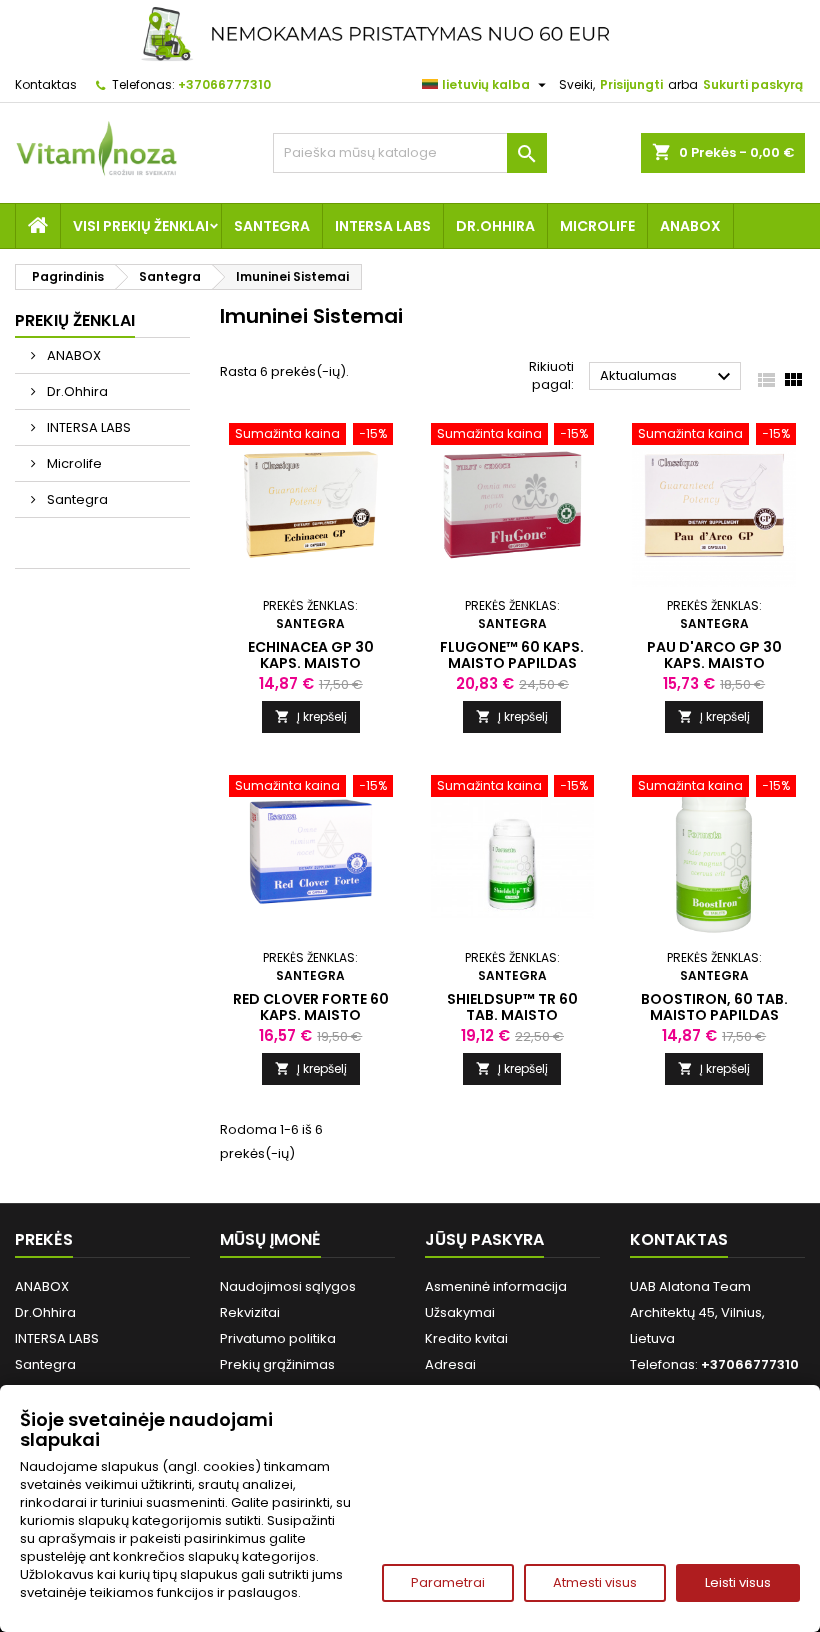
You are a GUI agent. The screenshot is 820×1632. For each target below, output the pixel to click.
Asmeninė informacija (496, 1286)
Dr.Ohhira (495, 226)
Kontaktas (46, 84)
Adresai (450, 1364)
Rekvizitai (250, 1312)
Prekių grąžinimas (277, 1364)
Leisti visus (738, 1582)
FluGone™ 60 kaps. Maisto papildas (512, 655)
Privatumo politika (278, 1338)
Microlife (597, 226)
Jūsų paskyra (484, 1239)
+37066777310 (224, 84)
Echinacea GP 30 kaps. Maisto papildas (311, 663)
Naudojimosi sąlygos (288, 1286)
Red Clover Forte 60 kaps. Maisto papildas (311, 1015)
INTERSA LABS (383, 226)
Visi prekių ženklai (141, 226)
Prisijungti (631, 84)
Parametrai (448, 1582)
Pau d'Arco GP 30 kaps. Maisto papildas (714, 663)
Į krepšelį (311, 716)
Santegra (272, 226)
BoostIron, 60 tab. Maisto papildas (714, 1007)
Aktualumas (668, 377)
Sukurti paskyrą (753, 84)
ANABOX (690, 226)
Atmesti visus (595, 1582)
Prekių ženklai (75, 320)
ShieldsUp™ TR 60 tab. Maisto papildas (512, 1015)
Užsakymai (460, 1312)
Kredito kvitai (466, 1338)
